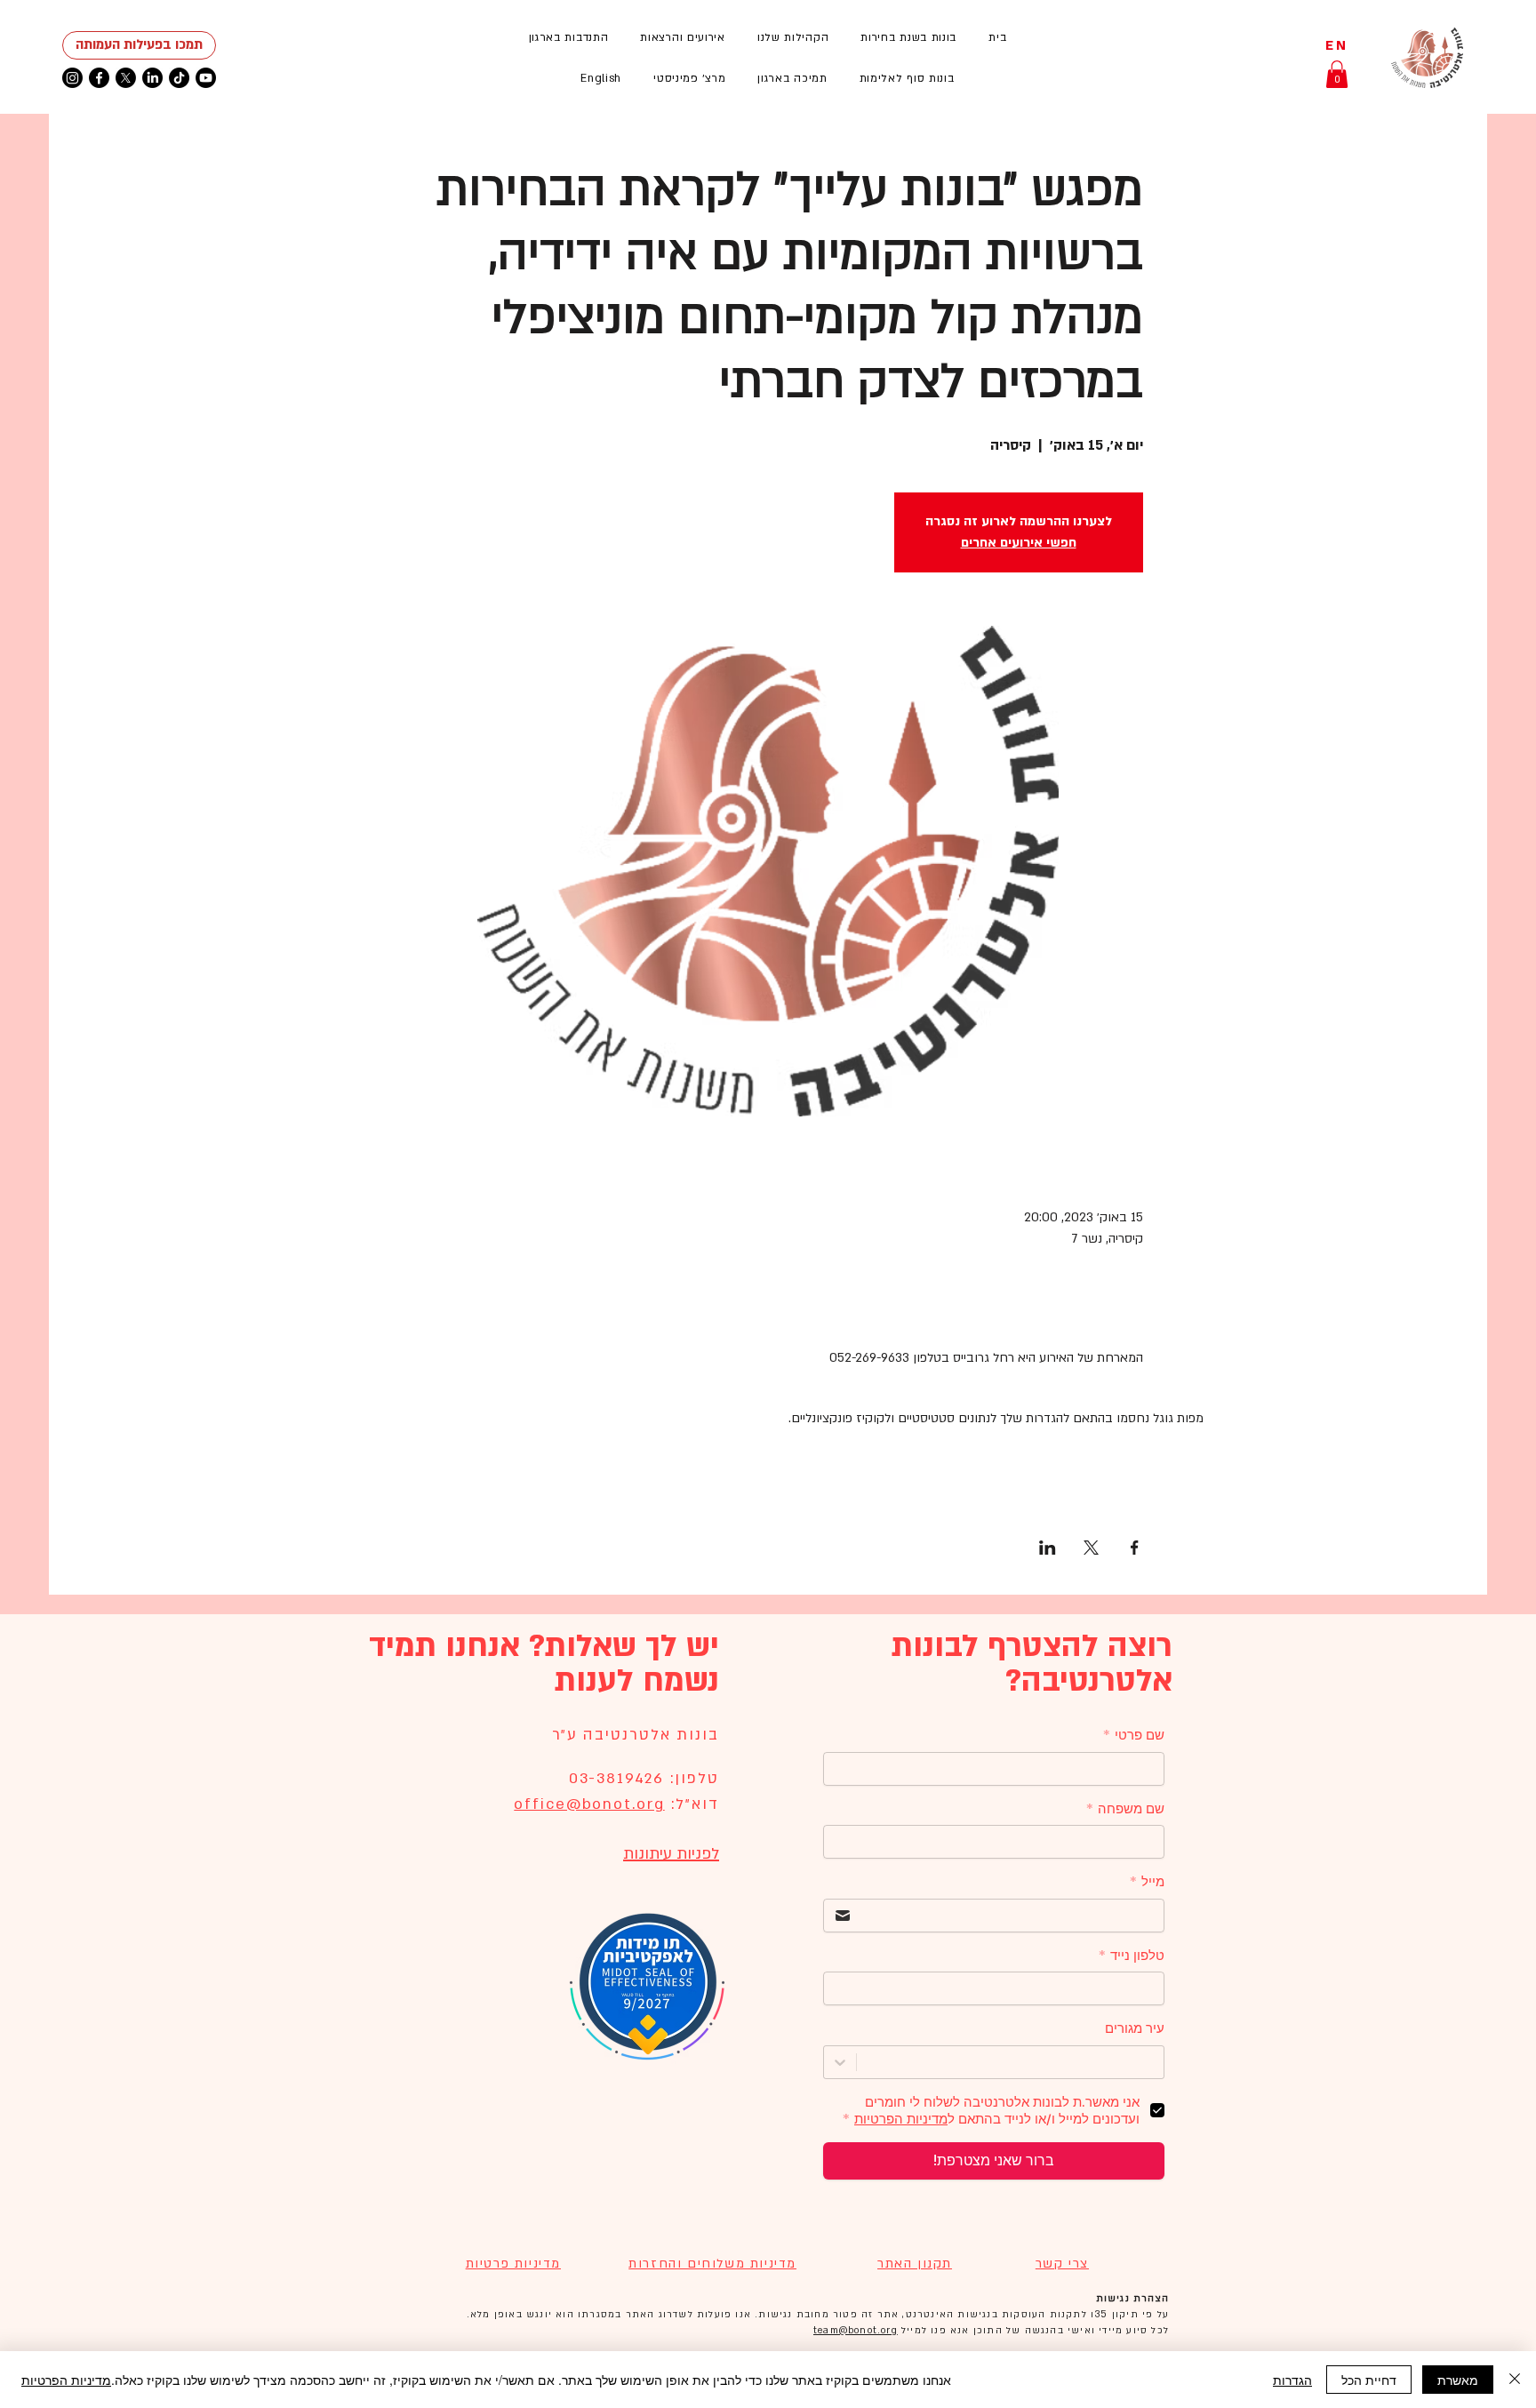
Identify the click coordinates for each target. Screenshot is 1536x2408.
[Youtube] (206, 78)
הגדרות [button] (1292, 2380)
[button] (683, 37)
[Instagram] (72, 78)
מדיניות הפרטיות (66, 2380)
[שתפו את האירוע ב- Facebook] (1135, 1548)
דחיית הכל (1369, 2380)
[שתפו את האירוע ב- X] (1091, 1548)
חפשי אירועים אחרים (1019, 543)
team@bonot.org (856, 2331)
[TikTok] (179, 78)
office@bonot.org (589, 1804)
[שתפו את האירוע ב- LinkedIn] (1048, 1548)
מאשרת (1458, 2380)
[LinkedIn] (152, 78)
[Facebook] (99, 78)
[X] (126, 78)
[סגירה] (1515, 2380)
